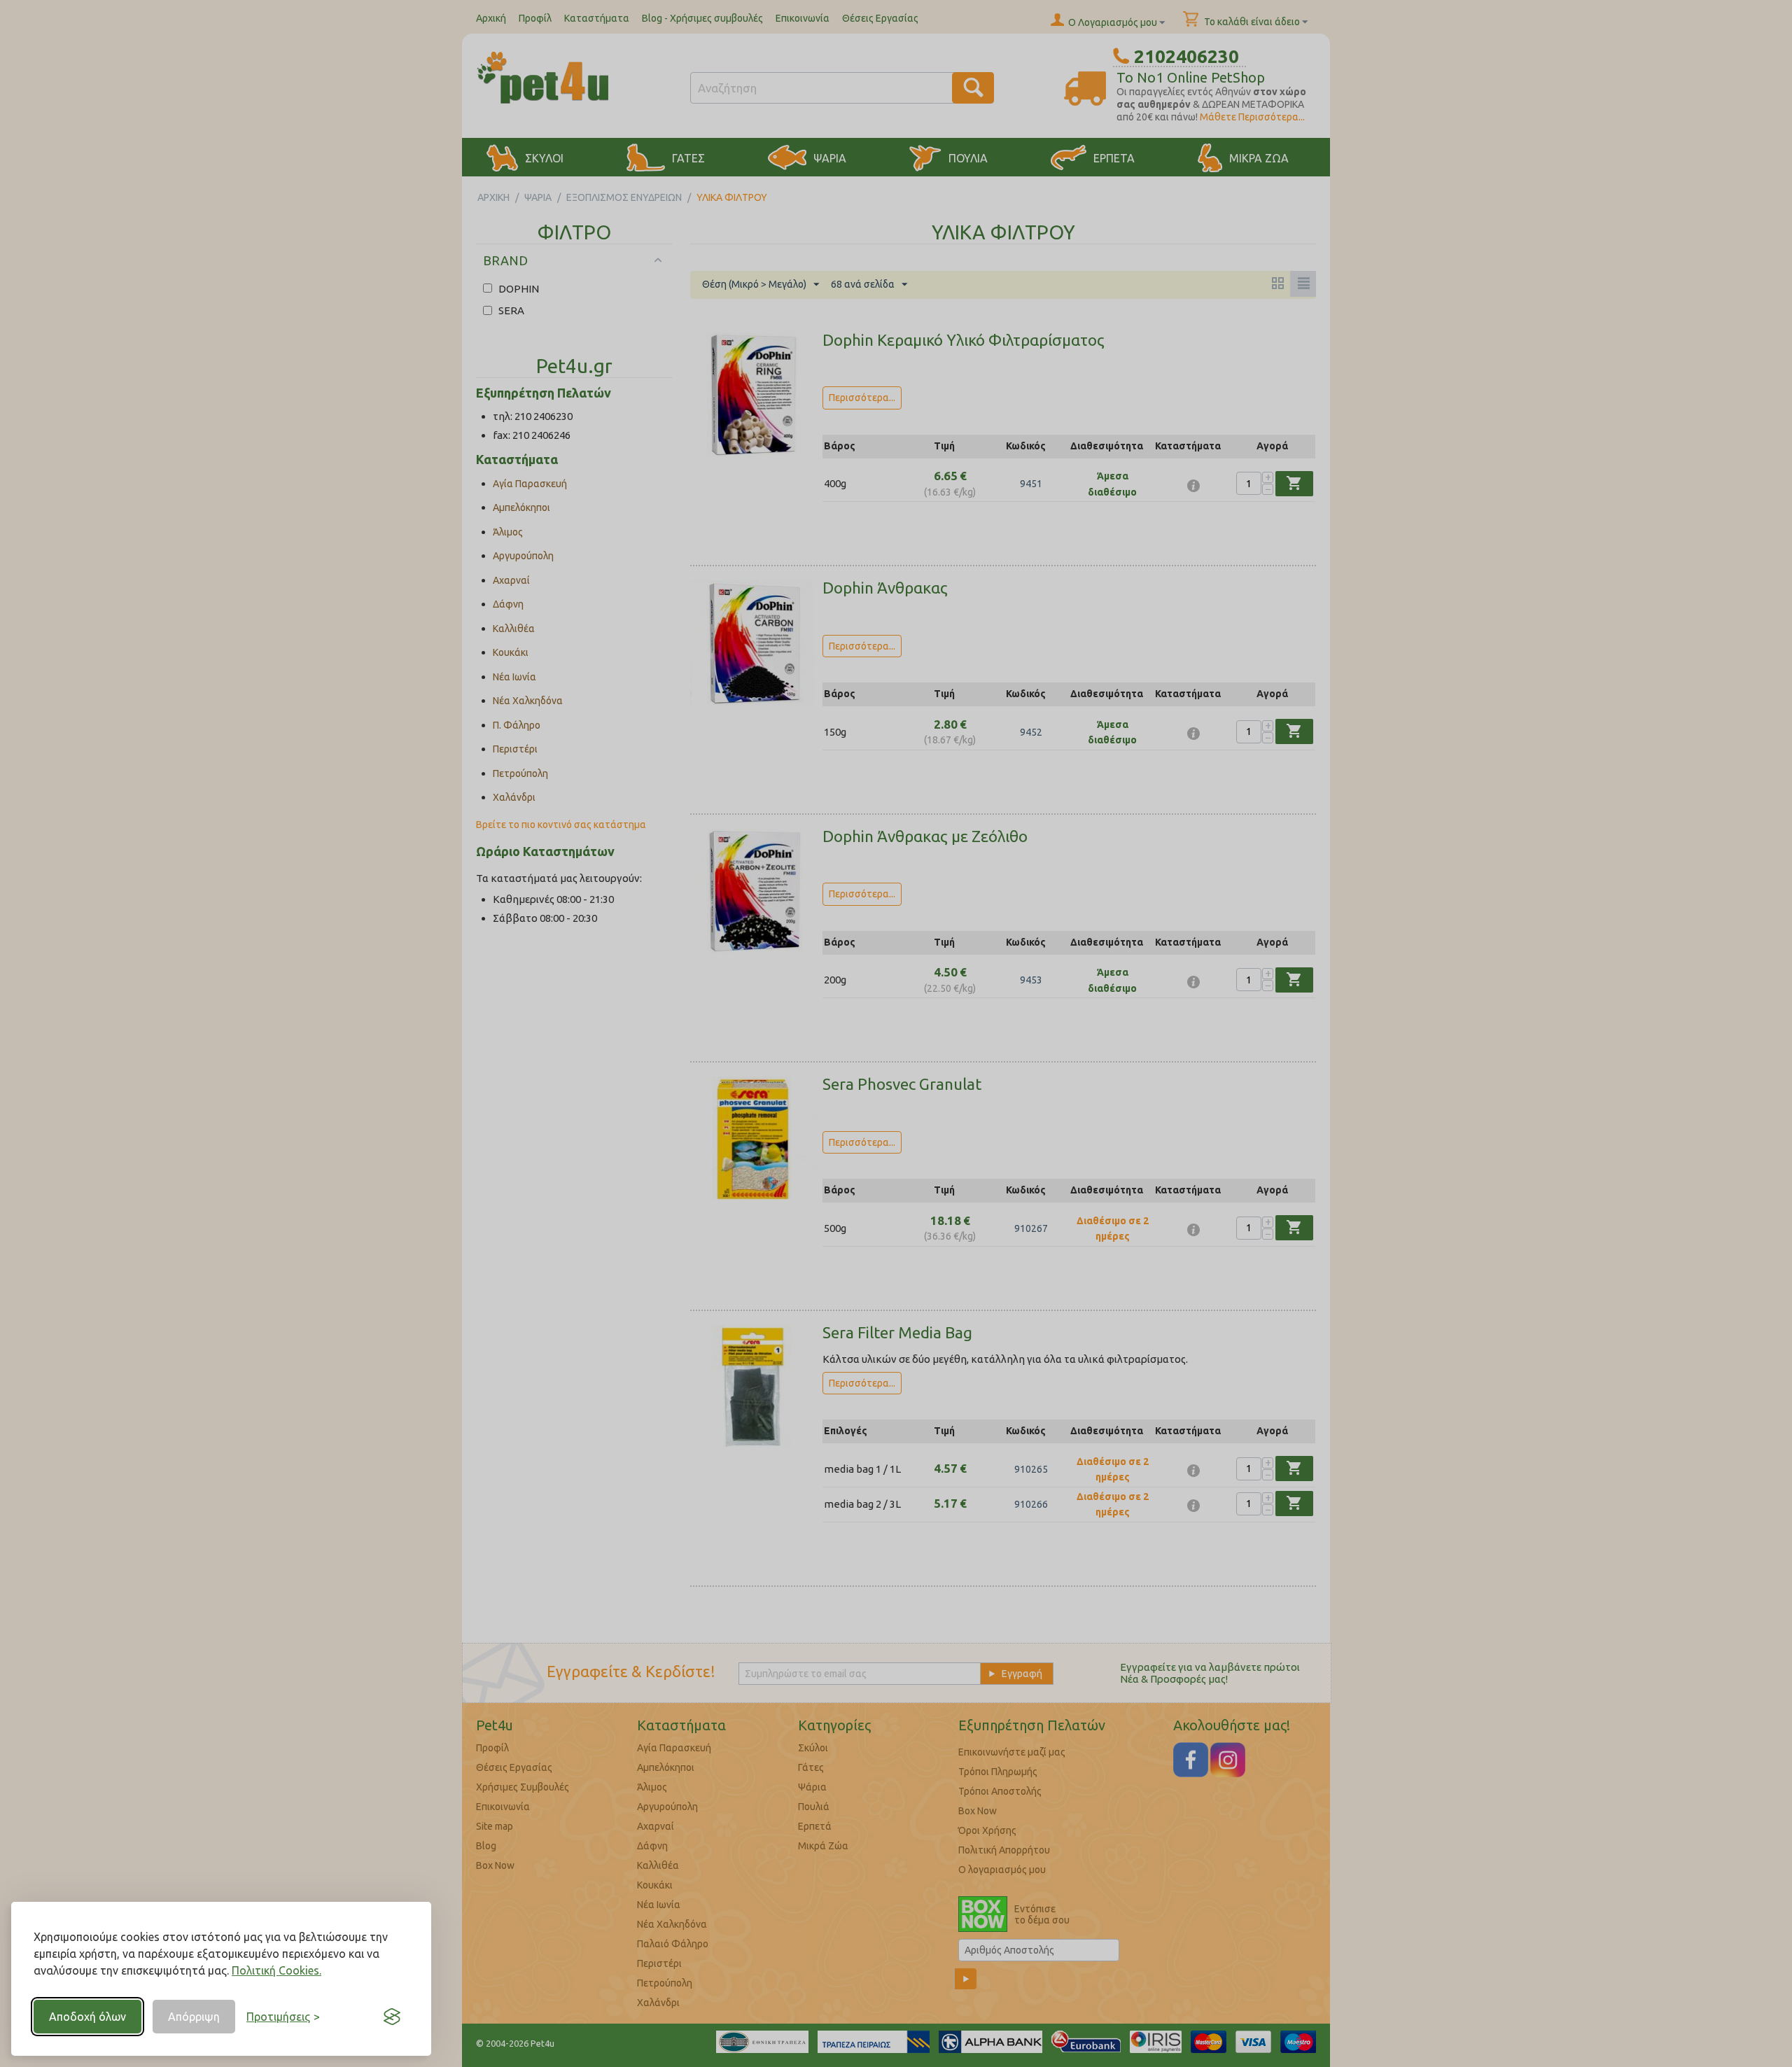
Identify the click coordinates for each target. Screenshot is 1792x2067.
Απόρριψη (194, 2017)
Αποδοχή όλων (87, 2017)
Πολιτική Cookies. (276, 1970)
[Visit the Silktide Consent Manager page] (392, 2017)
